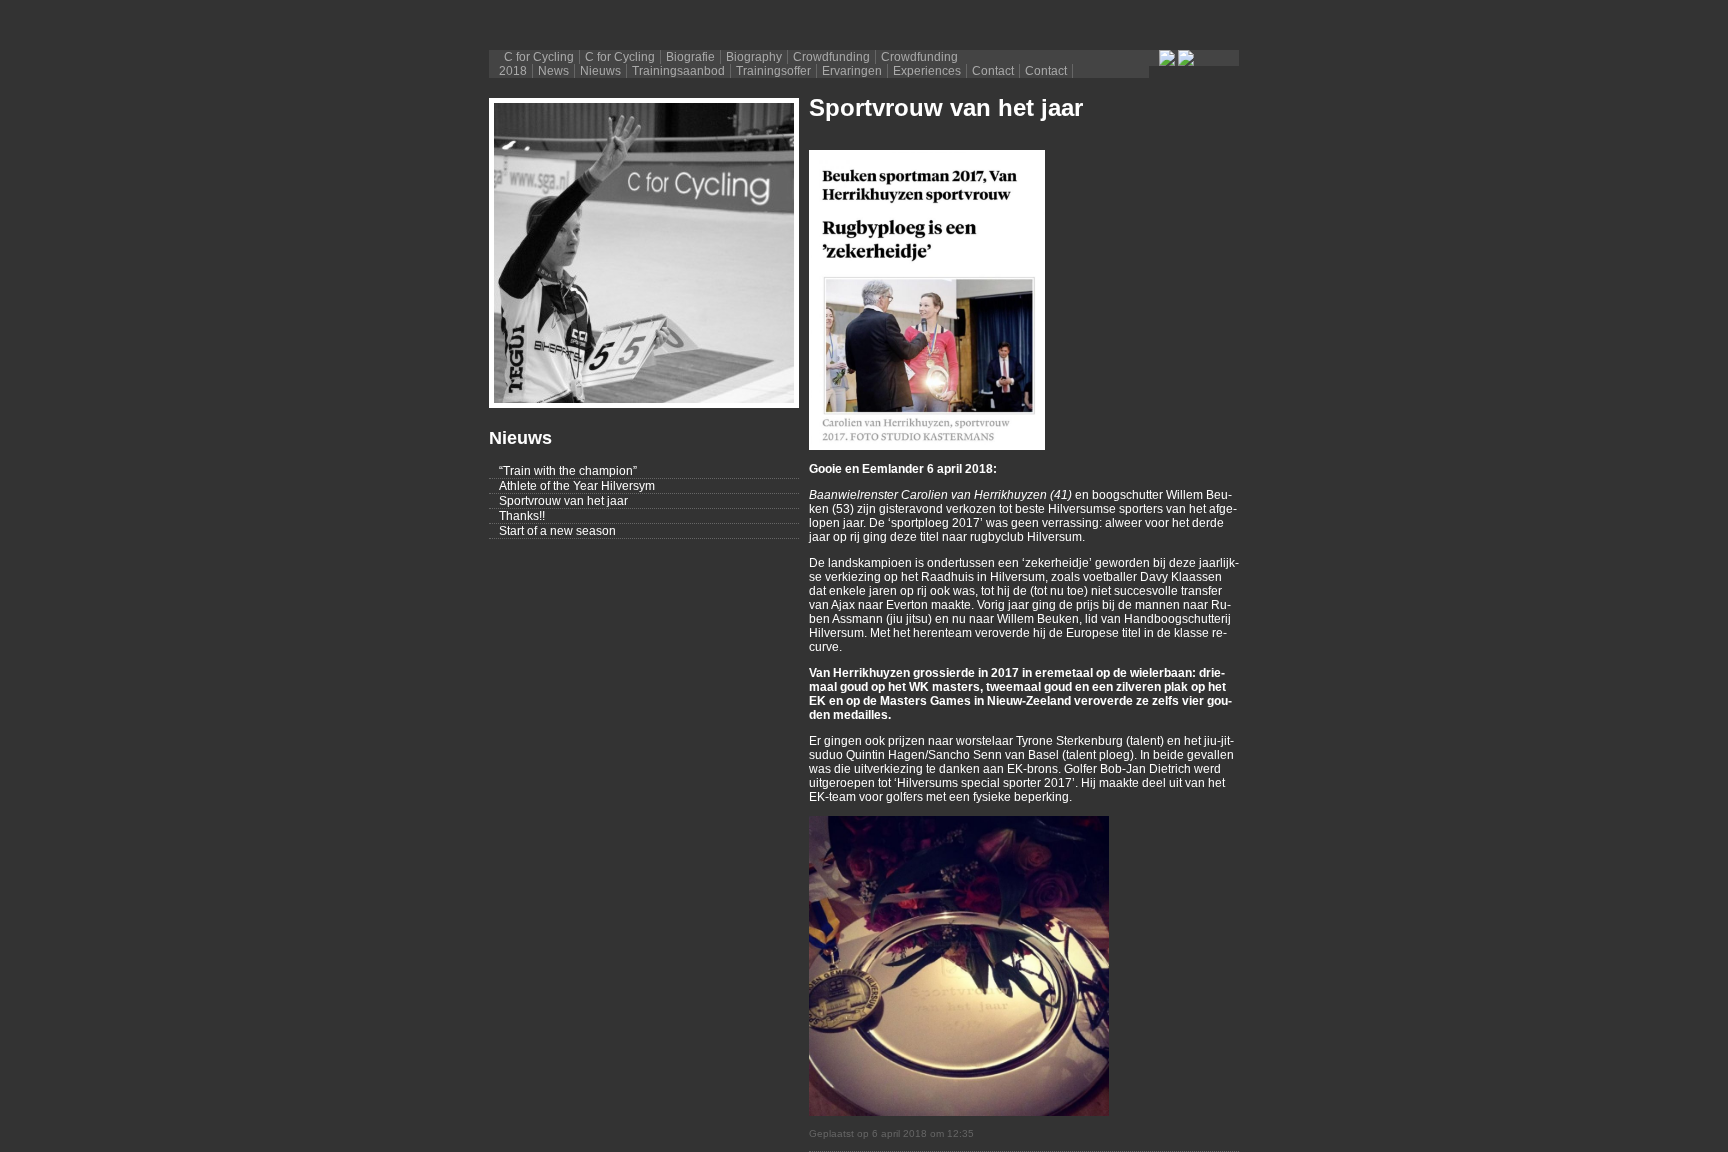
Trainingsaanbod (678, 71)
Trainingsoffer (773, 71)
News (553, 71)
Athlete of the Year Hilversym (577, 486)
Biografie (690, 57)
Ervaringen (852, 71)
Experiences (927, 71)
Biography (754, 57)
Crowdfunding (831, 57)
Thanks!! (522, 516)
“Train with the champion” (568, 471)
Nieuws (600, 71)
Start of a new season (557, 531)
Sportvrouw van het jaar (563, 501)
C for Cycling (539, 57)
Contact (993, 71)
